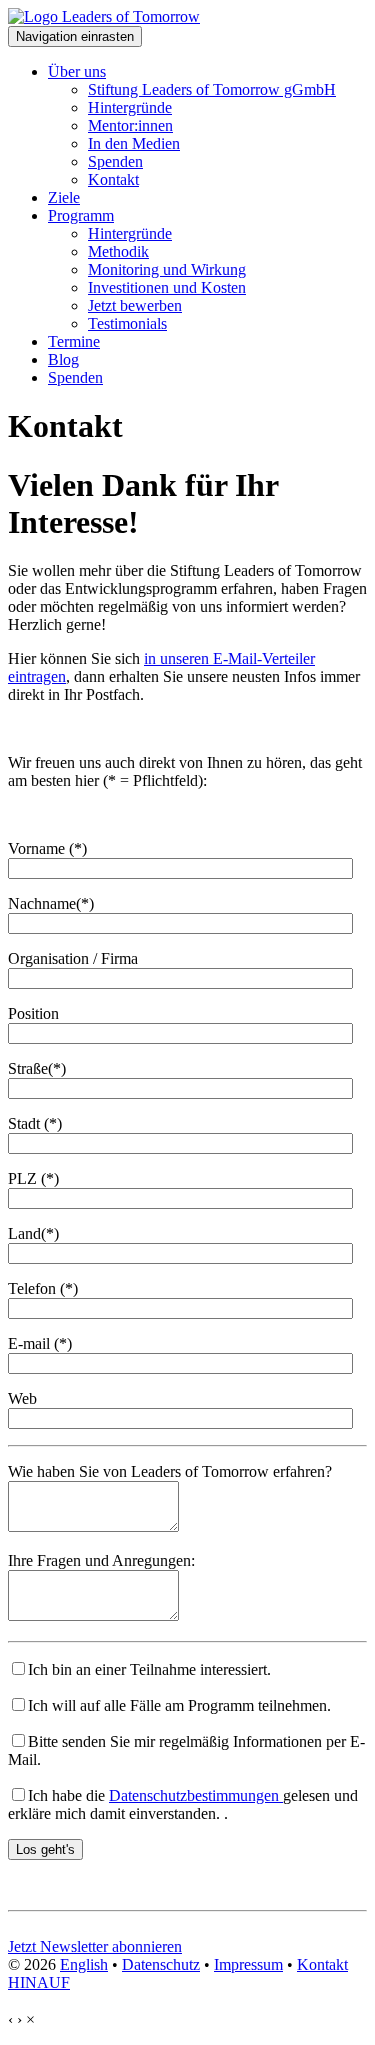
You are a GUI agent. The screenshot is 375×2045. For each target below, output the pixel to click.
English (84, 1964)
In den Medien (134, 143)
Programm (81, 215)
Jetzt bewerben (135, 305)
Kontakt (113, 179)
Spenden (115, 161)
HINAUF (39, 1982)
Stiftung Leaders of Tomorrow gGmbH (212, 89)
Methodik (118, 251)
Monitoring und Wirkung (167, 269)
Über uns (77, 71)
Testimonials (127, 323)
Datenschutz (161, 1964)
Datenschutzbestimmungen (196, 1795)
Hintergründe (130, 107)
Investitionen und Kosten (167, 287)
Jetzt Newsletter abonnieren (95, 1946)
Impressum (248, 1964)
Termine (74, 341)
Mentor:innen (130, 125)
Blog (63, 359)
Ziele (64, 197)
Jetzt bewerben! (57, 1928)
